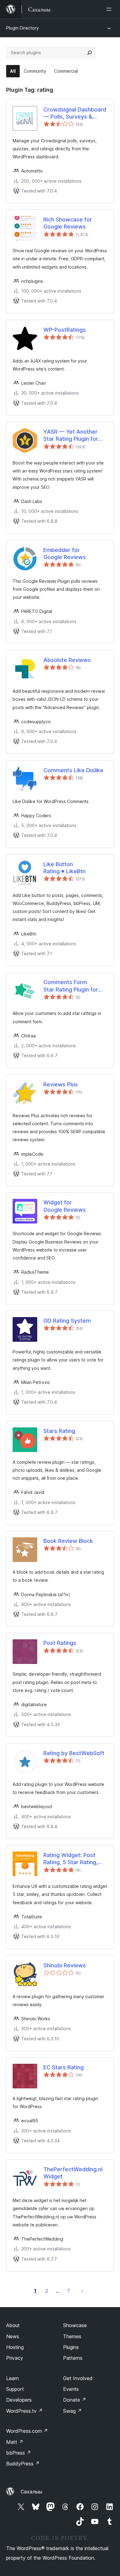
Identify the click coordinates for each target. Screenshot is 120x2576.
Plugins (71, 2347)
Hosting (15, 2347)
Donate (75, 2400)
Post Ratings (60, 1643)
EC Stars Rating (64, 2067)
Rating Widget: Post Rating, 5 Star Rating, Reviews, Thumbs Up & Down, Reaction (74, 1859)
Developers (19, 2400)
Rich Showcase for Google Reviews (68, 223)
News (13, 2336)
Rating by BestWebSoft (74, 1753)
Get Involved (78, 2378)
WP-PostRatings (65, 330)
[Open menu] (110, 9)
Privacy (15, 2358)
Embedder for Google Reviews (65, 554)
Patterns (73, 2358)
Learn (12, 2378)
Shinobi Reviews (65, 1965)
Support (15, 2389)
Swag (72, 2411)
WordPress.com (27, 2431)
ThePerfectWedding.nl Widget (73, 2173)
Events (71, 2389)
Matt (15, 2442)
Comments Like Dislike (73, 770)
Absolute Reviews (67, 660)
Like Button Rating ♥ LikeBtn (64, 868)
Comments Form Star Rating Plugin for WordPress (71, 986)
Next (82, 2291)
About (13, 2325)
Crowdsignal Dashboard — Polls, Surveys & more (75, 113)
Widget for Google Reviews (65, 1206)
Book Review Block (68, 1541)
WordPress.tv (24, 2411)
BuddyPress (23, 2464)
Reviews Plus (61, 1084)
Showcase (75, 2325)
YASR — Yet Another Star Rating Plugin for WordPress (71, 436)
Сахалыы (31, 2492)
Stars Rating (59, 1431)
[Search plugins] (90, 53)
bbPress (19, 2453)
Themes (72, 2336)
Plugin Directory (22, 28)
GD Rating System (67, 1321)
